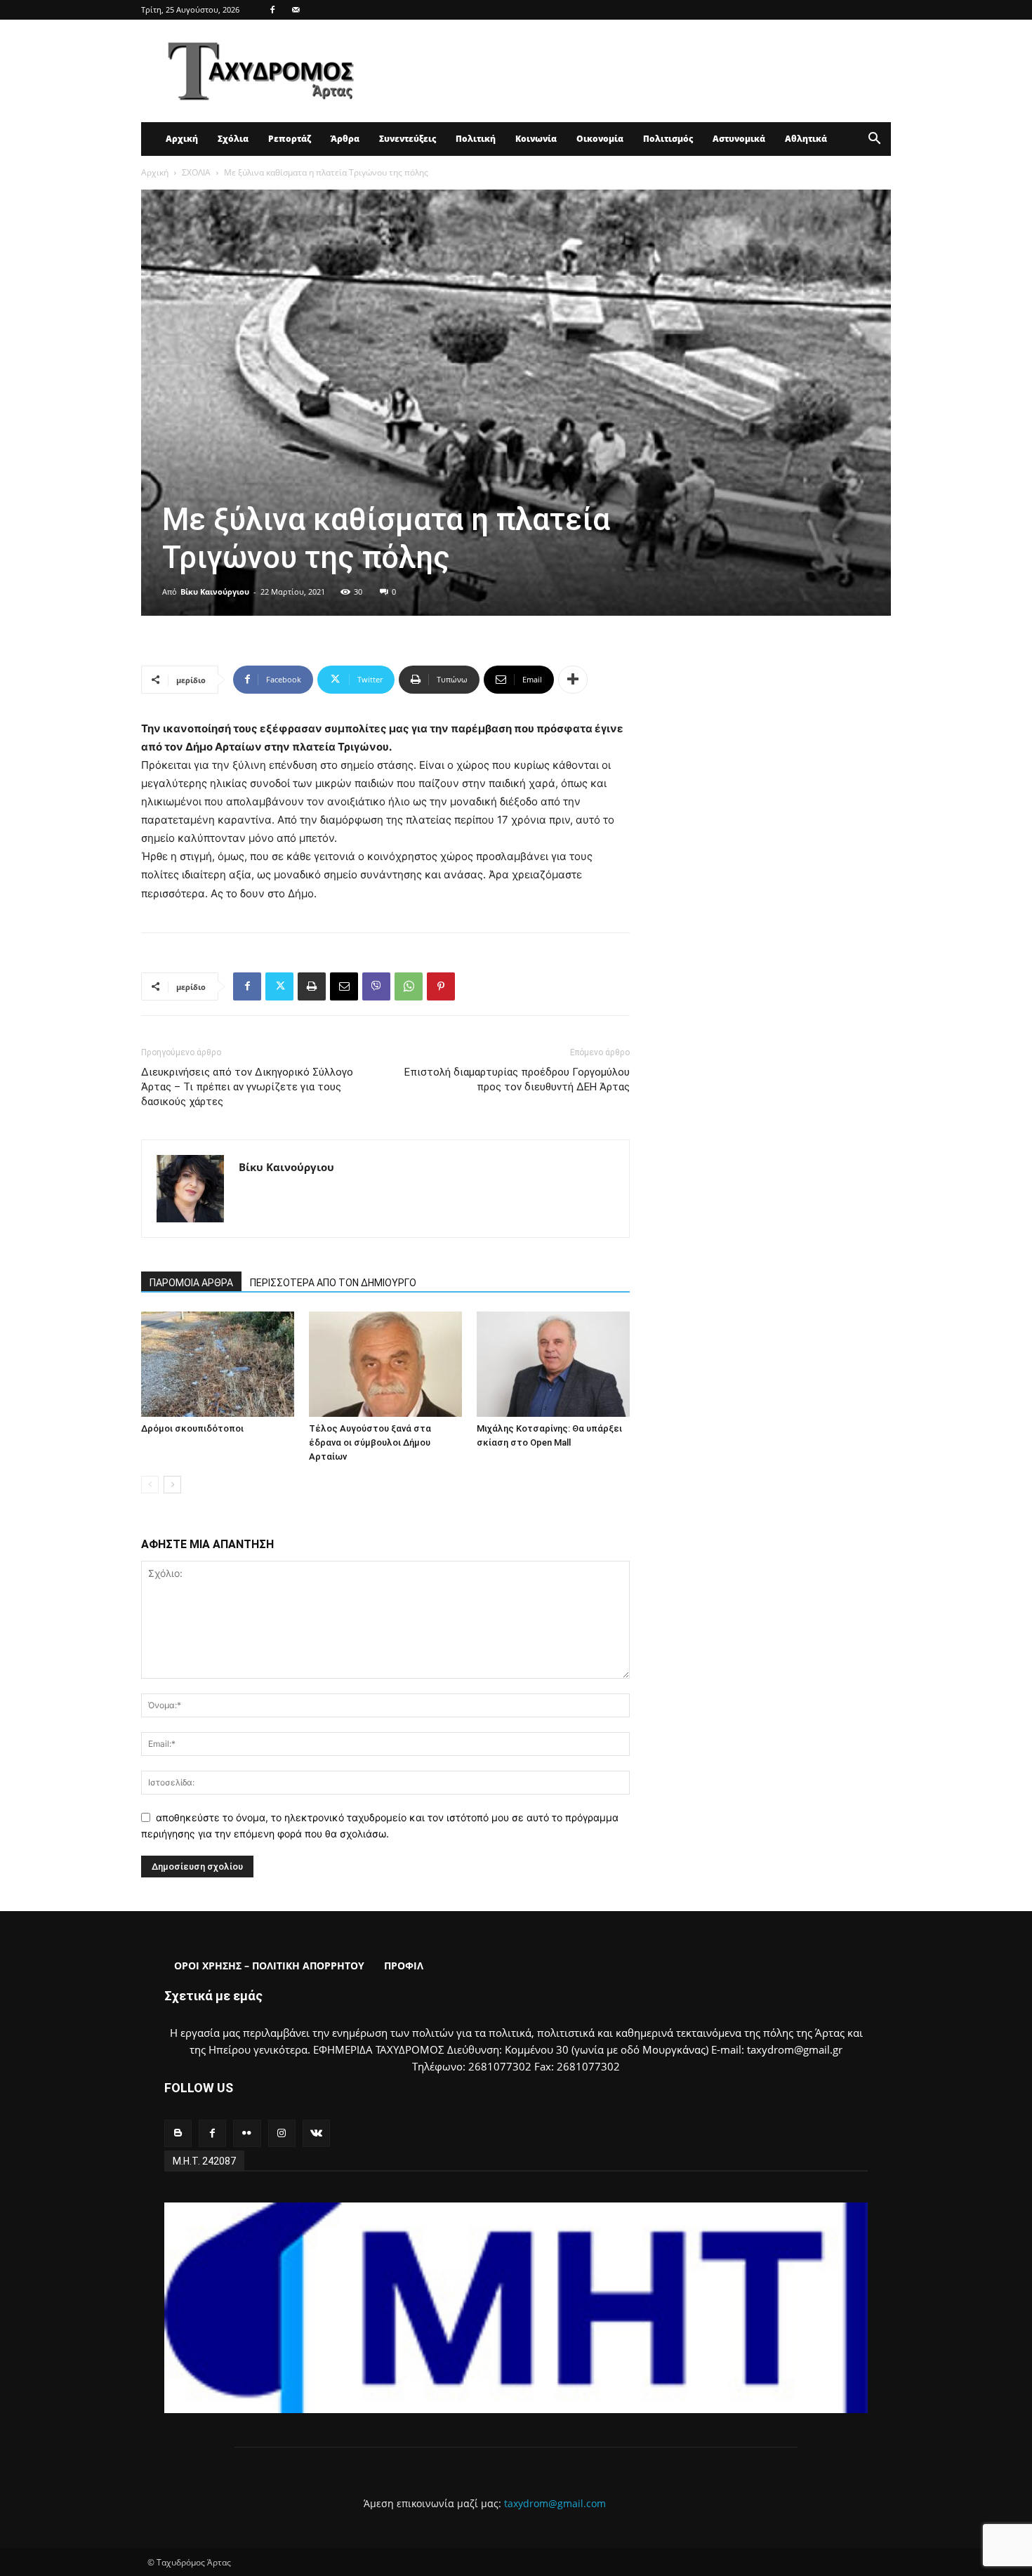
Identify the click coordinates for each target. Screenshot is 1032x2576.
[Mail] (296, 10)
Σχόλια (233, 139)
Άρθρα (345, 139)
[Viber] (376, 986)
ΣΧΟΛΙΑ (196, 172)
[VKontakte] (316, 2133)
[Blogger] (178, 2133)
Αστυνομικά (739, 139)
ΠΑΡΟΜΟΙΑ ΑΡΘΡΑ (191, 1283)
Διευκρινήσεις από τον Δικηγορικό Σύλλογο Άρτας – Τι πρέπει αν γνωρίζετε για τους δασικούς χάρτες (247, 1087)
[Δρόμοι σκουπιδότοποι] (218, 1364)
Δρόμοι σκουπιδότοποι (192, 1428)
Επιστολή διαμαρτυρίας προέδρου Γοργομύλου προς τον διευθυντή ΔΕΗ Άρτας (517, 1079)
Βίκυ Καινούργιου (215, 592)
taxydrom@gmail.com (555, 2503)
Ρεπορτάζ (290, 139)
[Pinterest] (441, 986)
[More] (573, 680)
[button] (874, 140)
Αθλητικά (806, 139)
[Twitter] (279, 986)
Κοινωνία (536, 139)
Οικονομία (600, 139)
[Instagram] (282, 2133)
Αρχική (182, 139)
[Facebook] (272, 10)
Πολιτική (476, 139)
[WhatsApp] (409, 986)
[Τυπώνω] (312, 986)
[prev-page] (150, 1485)
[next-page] (172, 1485)
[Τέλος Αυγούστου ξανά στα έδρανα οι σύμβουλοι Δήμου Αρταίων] (385, 1364)
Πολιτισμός (668, 139)
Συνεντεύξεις (408, 139)
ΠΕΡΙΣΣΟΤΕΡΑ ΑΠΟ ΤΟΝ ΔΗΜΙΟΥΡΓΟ (333, 1283)
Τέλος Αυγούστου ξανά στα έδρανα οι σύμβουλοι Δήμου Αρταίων (370, 1442)
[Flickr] (247, 2133)
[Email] (344, 986)
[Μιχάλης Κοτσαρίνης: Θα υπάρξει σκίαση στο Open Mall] (553, 1364)
